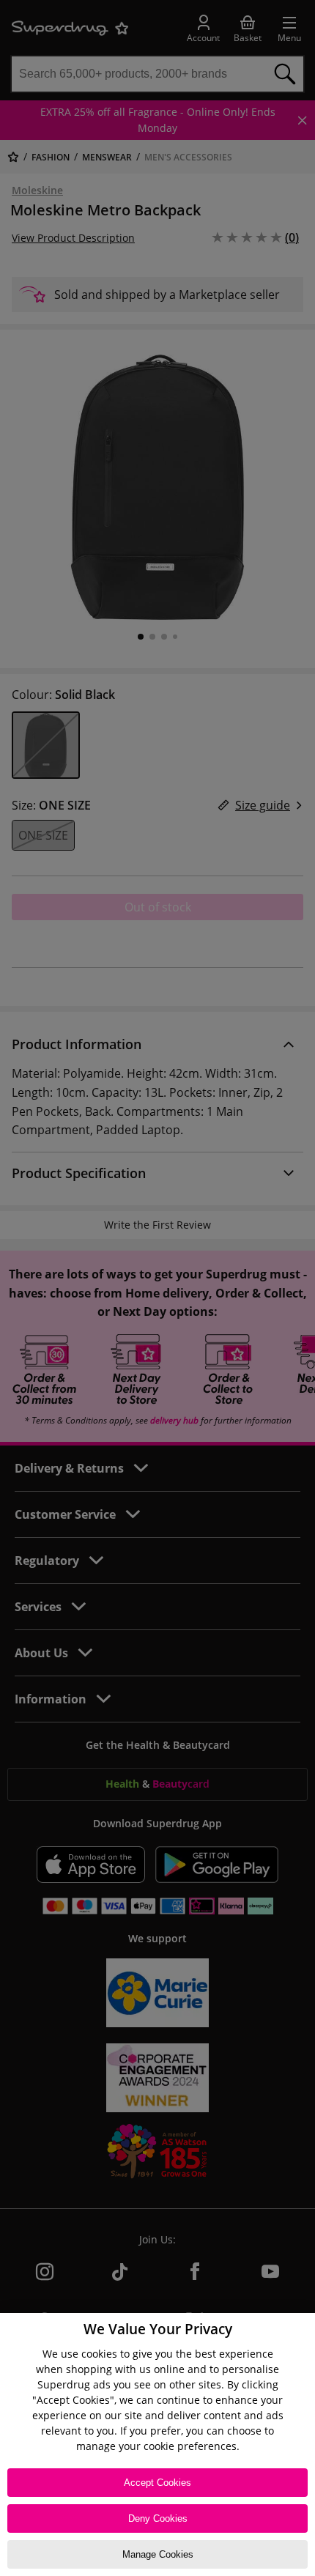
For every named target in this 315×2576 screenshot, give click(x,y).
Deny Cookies (158, 2518)
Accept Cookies (157, 2483)
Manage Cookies (158, 2554)
